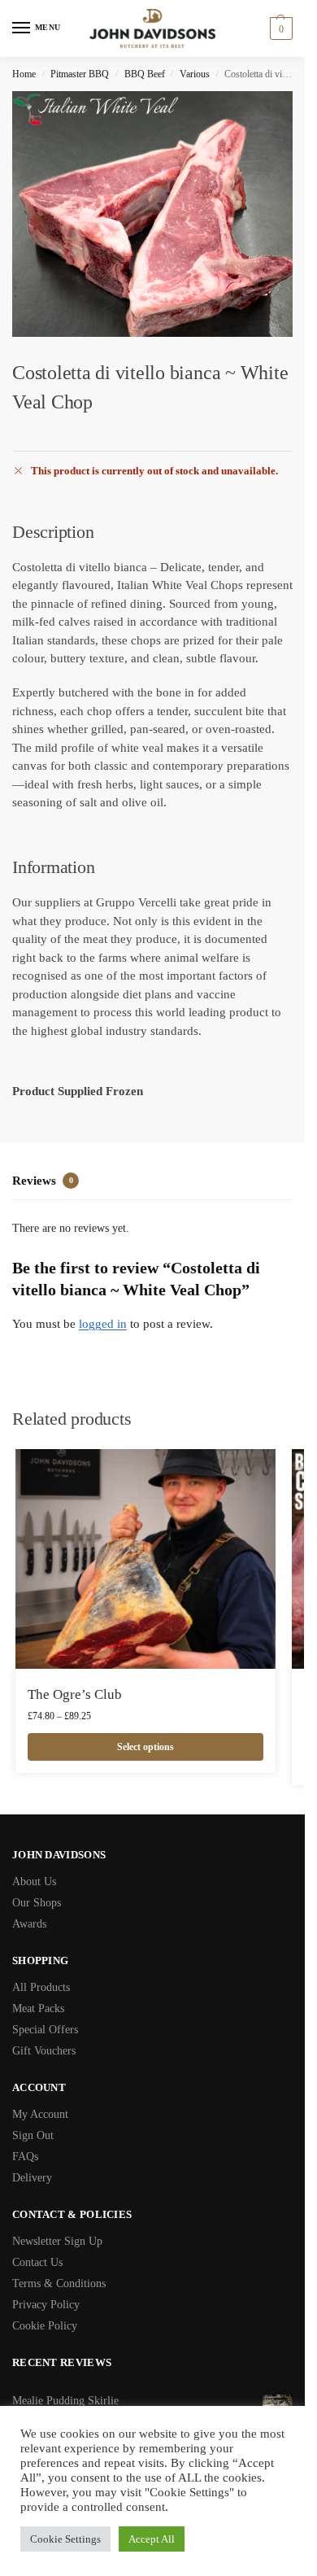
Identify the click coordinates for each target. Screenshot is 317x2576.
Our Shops (37, 1903)
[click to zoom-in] (158, 214)
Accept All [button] (152, 2539)
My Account (40, 2114)
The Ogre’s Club (75, 1694)
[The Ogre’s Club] (145, 1559)
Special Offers (45, 2030)
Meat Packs (38, 2008)
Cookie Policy (45, 2326)
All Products (41, 1987)
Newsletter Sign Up (57, 2241)
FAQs (25, 2157)
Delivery (32, 2178)
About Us (34, 1882)
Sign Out (33, 2135)
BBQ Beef (145, 74)
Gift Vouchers (44, 2051)
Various (195, 74)
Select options (145, 1747)
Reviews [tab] (43, 1181)
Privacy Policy (46, 2305)
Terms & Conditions (59, 2283)
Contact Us (37, 2262)
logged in (103, 1324)
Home (24, 74)
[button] (279, 28)
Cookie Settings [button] (65, 2539)
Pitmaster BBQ (80, 74)
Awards (29, 1924)
